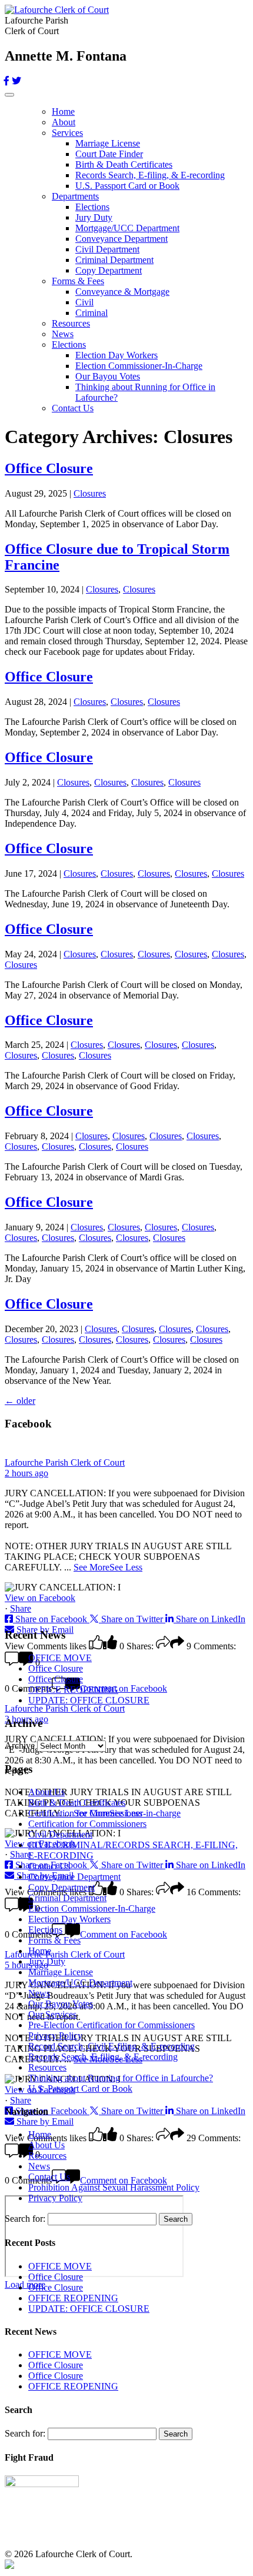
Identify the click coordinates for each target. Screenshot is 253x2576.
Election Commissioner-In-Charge (139, 366)
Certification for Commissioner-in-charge (104, 1813)
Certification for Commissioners (87, 1824)
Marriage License (108, 143)
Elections (92, 207)
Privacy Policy (55, 2036)
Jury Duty (94, 217)
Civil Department (107, 249)
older (20, 1401)
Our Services (52, 2014)
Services (67, 133)
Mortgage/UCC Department (127, 228)
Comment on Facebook (124, 1934)
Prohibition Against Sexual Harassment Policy (114, 2187)
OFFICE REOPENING (73, 1690)
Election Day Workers (116, 355)
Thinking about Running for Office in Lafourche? (121, 2078)
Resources (71, 323)
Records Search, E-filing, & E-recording (150, 175)
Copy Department (109, 270)
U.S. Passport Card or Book (127, 186)
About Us (46, 1792)
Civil (84, 302)
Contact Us (73, 408)
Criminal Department (114, 260)
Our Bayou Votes (108, 376)
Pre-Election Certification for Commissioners (111, 2025)
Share (21, 1608)
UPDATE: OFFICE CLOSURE (89, 1700)
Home (63, 112)
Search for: (25, 2219)
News (63, 334)
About (64, 122)
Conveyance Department (121, 239)
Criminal (91, 313)
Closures (90, 493)
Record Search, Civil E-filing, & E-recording (111, 2046)
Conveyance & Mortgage (122, 292)
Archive (20, 1745)
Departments (75, 196)
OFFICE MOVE (60, 1658)
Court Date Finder (109, 154)
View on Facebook (40, 1598)
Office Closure (49, 468)
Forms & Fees (78, 281)
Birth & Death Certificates (124, 164)
